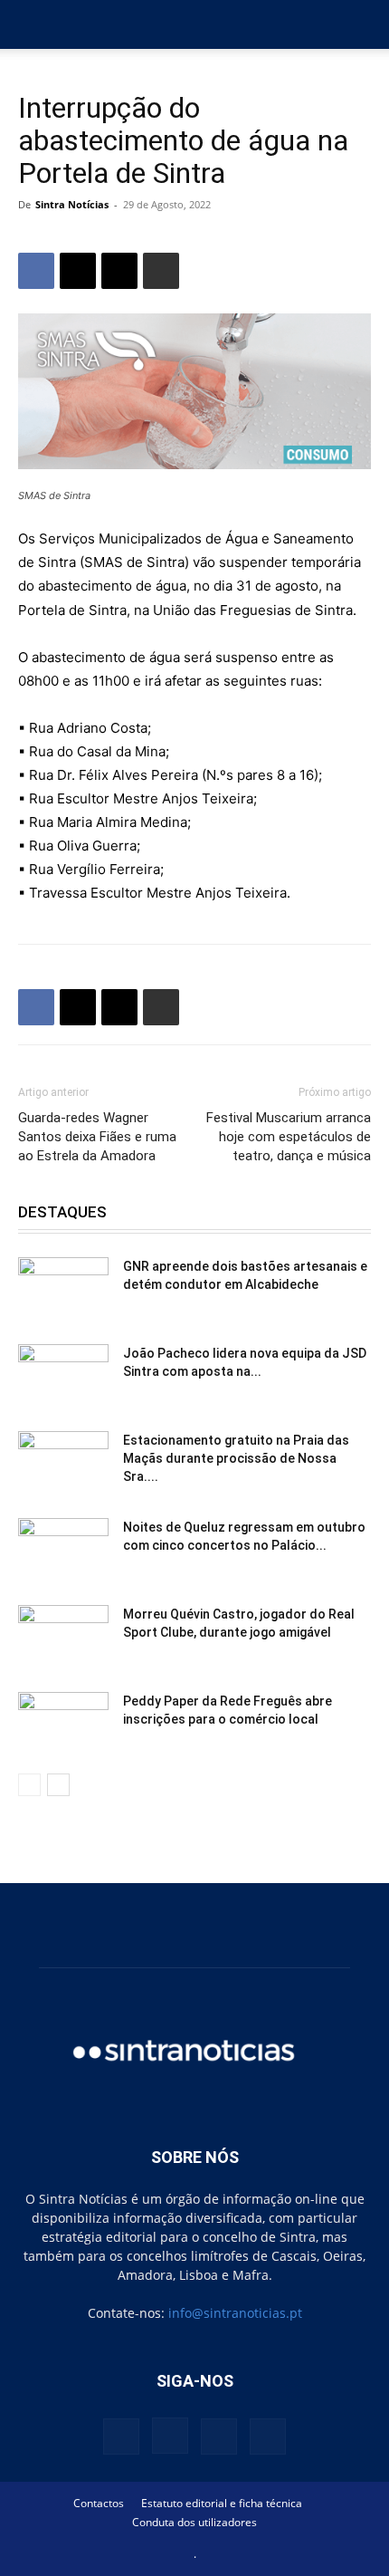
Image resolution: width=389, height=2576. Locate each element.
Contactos (99, 2503)
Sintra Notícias (72, 204)
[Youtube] (268, 2437)
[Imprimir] (161, 271)
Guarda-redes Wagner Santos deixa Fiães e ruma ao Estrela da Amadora (97, 1137)
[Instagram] (170, 2436)
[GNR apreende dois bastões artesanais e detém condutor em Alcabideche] (63, 1289)
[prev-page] (29, 1785)
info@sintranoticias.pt (235, 2313)
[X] (78, 271)
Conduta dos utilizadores (194, 2522)
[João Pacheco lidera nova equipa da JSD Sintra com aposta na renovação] (63, 1376)
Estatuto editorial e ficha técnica (222, 2503)
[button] (31, 24)
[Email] (119, 271)
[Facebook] (36, 271)
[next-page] (58, 1785)
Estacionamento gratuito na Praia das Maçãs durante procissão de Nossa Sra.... (236, 1458)
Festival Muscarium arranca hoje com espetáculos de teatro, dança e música (289, 1137)
